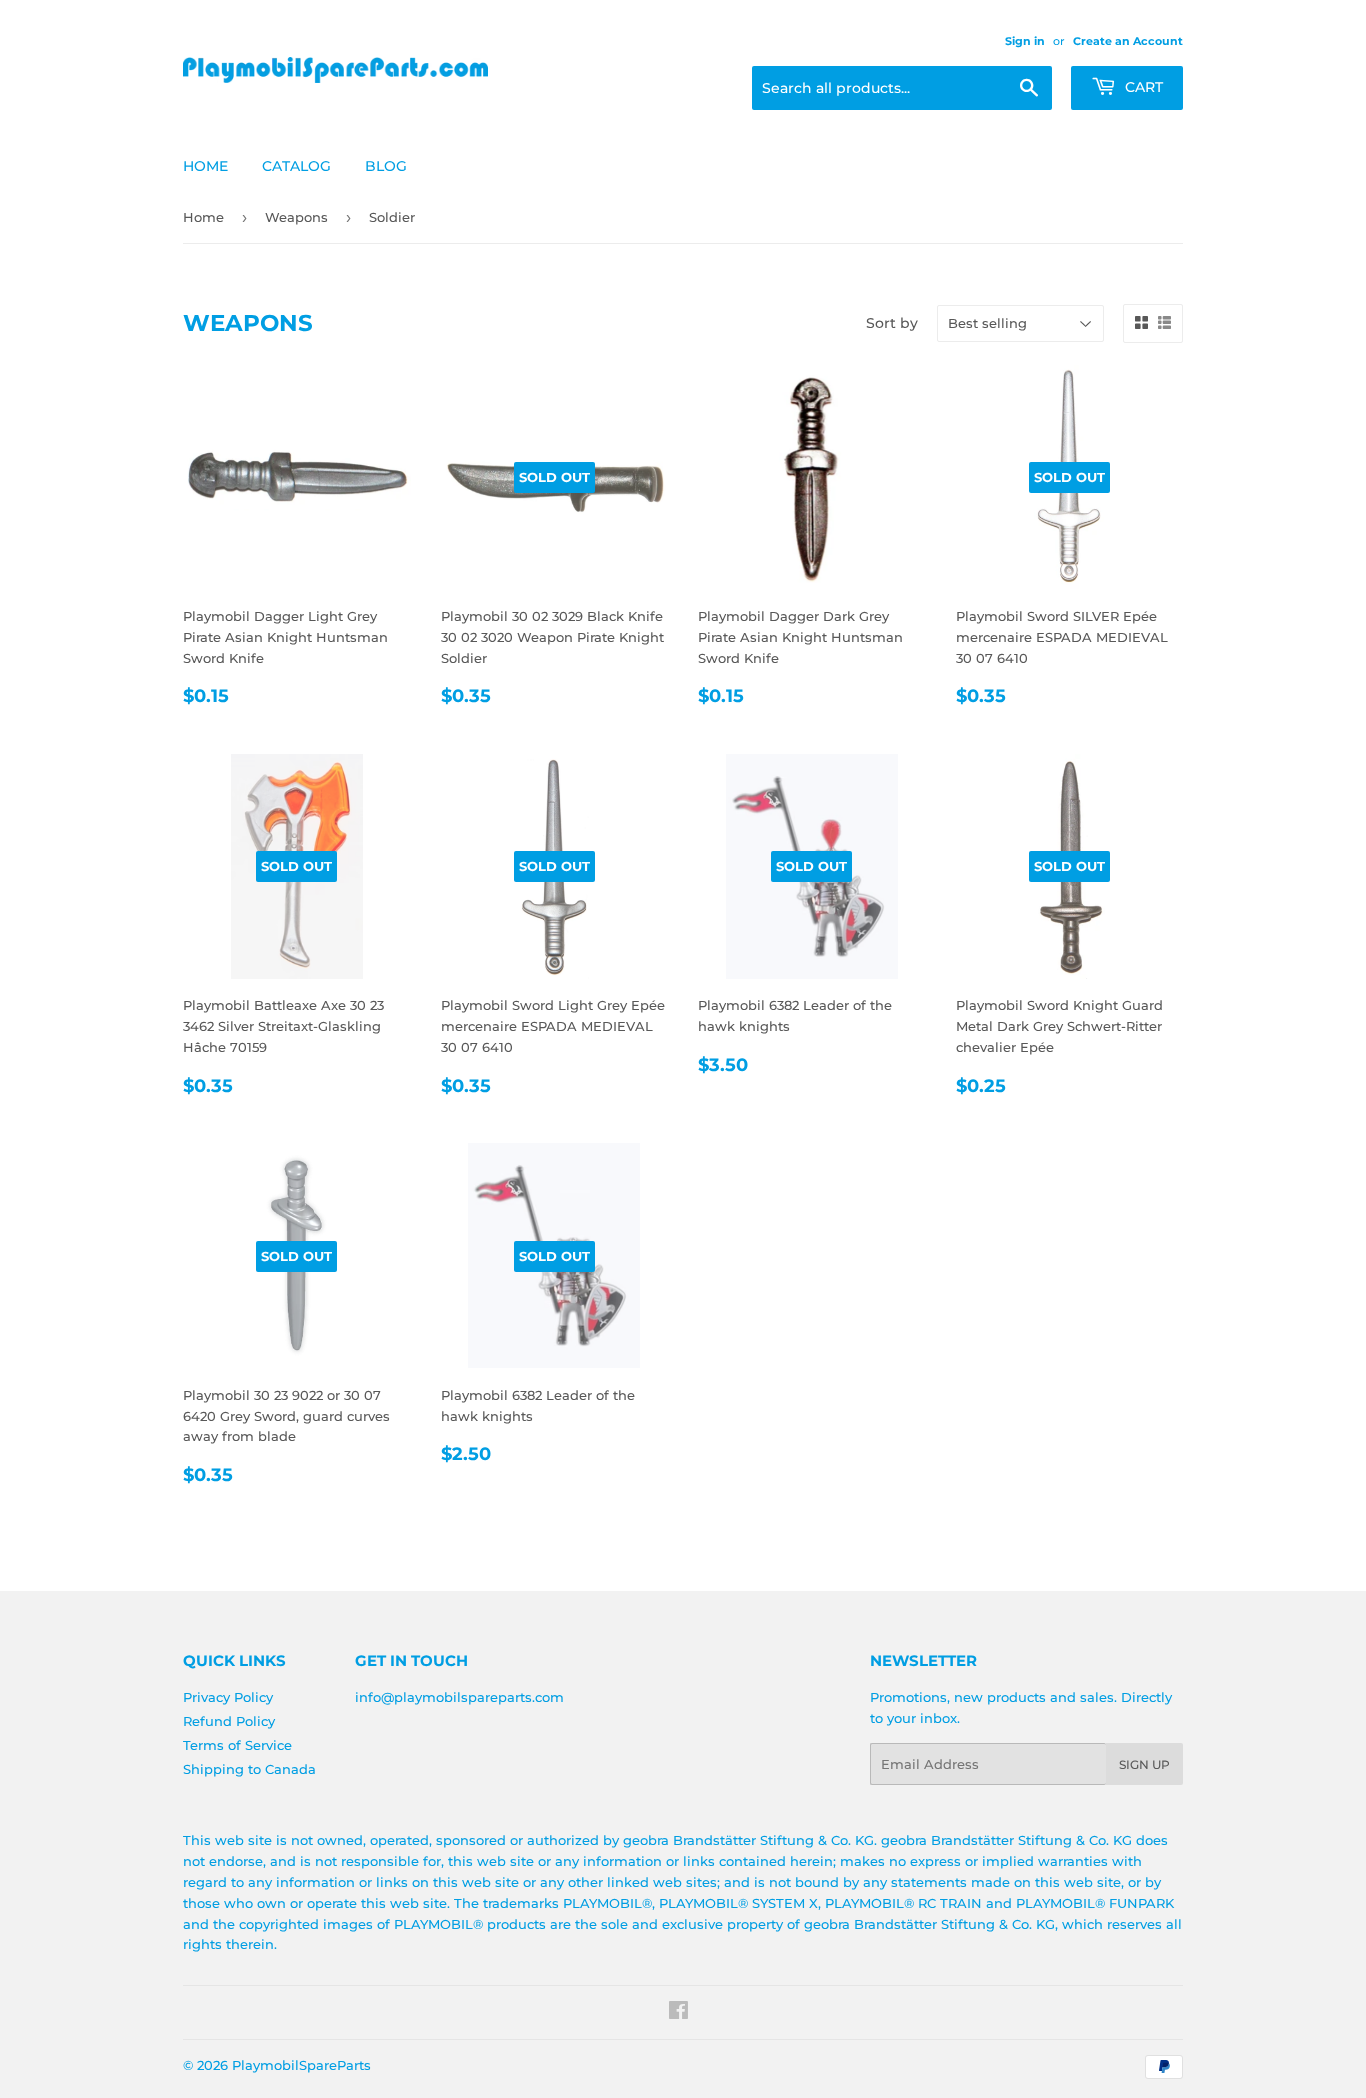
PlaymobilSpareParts (301, 2065)
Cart (1142, 87)
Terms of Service (237, 1745)
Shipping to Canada (249, 1769)
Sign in (1025, 41)
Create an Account (1128, 41)
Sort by (892, 323)
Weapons (296, 217)
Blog (386, 166)
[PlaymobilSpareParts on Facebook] (678, 2013)
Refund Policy (229, 1721)
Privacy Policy (228, 1697)
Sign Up (1144, 1764)
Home (205, 166)
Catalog (296, 166)
